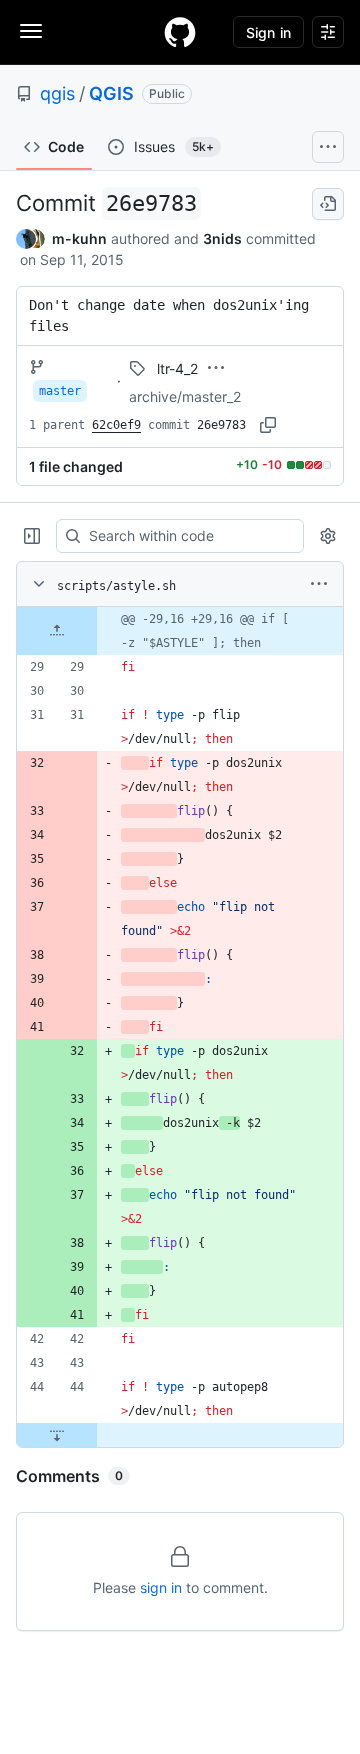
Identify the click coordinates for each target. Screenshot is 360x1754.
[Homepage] (180, 32)
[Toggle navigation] (31, 31)
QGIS (111, 93)
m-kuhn (79, 238)
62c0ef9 (116, 425)
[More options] (319, 584)
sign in (161, 1587)
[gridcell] (180, 631)
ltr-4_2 (177, 368)
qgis (57, 93)
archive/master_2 (185, 396)
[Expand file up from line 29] (57, 631)
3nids (222, 238)
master (60, 391)
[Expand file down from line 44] (57, 1435)
